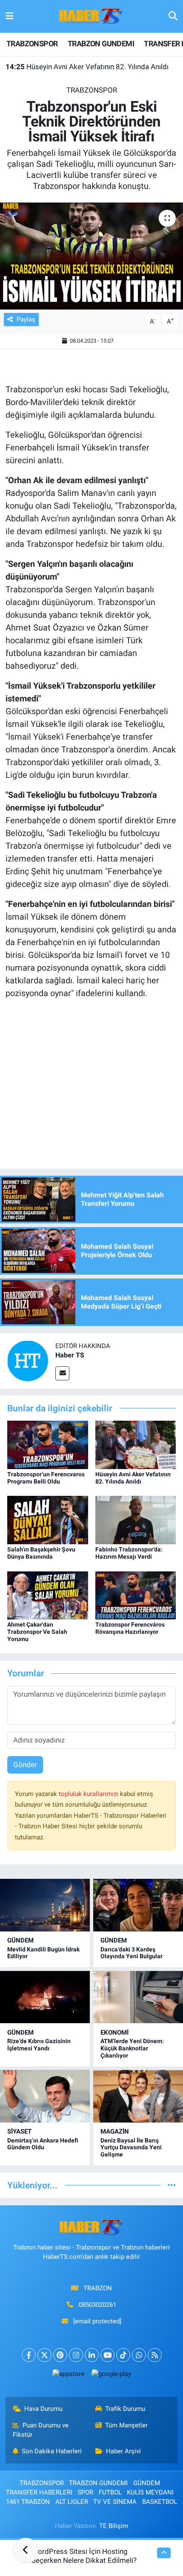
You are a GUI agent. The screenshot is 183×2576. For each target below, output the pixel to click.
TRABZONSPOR (32, 44)
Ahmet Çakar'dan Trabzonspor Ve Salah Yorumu (37, 1632)
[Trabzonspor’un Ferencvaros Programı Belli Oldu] (48, 1444)
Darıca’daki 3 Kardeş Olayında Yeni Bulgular (132, 1953)
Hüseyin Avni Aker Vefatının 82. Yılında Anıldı (87, 67)
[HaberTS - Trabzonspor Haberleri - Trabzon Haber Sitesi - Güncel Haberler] (91, 16)
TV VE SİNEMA (115, 2502)
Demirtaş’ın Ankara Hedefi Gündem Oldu (43, 2144)
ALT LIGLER (72, 2502)
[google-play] (111, 2376)
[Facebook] (29, 2355)
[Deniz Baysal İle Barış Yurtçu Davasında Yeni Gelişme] (138, 2096)
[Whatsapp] (139, 2355)
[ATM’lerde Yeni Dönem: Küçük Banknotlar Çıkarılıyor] (138, 1997)
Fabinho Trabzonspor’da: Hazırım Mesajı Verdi (129, 1553)
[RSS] (155, 2355)
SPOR (85, 2492)
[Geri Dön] (26, 2551)
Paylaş (26, 319)
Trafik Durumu (125, 2409)
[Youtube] (107, 2355)
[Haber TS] (28, 1360)
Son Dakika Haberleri (52, 2451)
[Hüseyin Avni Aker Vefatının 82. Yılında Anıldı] (136, 1444)
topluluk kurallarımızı (89, 1794)
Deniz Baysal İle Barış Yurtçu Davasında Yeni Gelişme (131, 2148)
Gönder (25, 1765)
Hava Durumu (43, 2409)
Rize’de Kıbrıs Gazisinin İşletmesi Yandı (39, 2045)
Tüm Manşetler (126, 2425)
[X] (44, 2355)
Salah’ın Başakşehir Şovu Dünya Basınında (41, 1553)
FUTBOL (110, 2492)
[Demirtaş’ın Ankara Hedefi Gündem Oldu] (45, 2096)
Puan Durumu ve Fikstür (41, 2430)
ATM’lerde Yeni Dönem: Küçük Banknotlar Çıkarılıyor (132, 2048)
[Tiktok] (123, 2355)
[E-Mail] (62, 1373)
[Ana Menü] (10, 16)
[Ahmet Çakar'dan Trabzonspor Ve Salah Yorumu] (48, 1595)
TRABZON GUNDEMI (101, 44)
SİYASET (19, 2131)
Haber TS (70, 1355)
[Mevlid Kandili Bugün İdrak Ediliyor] (45, 1905)
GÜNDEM (20, 1940)
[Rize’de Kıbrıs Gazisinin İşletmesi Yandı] (45, 1997)
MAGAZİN (115, 2131)
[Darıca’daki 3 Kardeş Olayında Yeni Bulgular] (138, 1905)
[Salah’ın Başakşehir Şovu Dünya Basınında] (48, 1520)
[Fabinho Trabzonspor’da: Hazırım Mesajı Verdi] (136, 1520)
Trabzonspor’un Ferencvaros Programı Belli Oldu (46, 1478)
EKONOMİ (114, 2033)
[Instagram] (76, 2355)
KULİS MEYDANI (150, 2492)
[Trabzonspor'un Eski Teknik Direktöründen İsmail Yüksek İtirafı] (91, 256)
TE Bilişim (114, 2526)
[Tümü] (172, 2185)
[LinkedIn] (92, 2355)
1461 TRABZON (28, 2502)
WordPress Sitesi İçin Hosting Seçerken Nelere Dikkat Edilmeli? (84, 2556)
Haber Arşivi (123, 2451)
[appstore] (68, 2376)
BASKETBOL (160, 2502)
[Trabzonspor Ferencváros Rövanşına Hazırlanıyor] (136, 1595)
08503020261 (97, 2305)
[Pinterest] (60, 2355)
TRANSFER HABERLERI (39, 2492)
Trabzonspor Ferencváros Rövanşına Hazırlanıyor (130, 1628)
